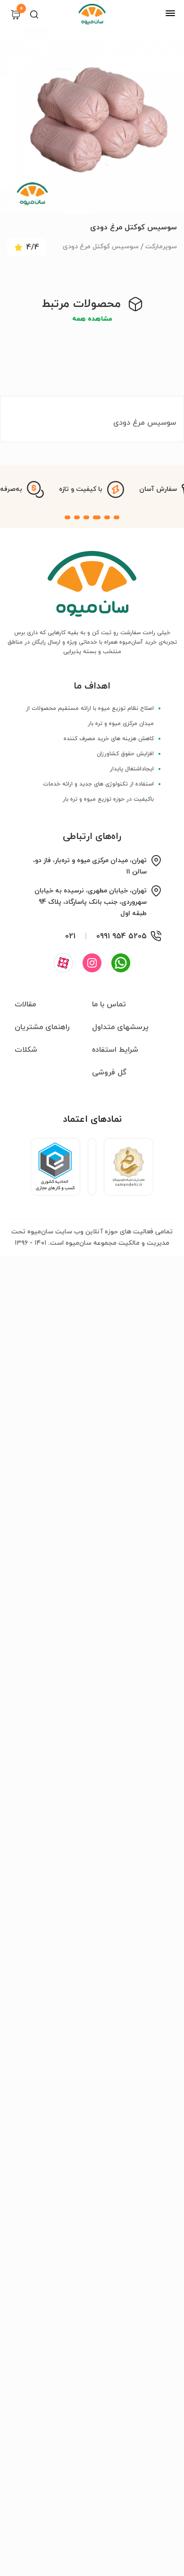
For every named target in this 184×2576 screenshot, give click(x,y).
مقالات (25, 1004)
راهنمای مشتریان (42, 1027)
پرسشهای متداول (120, 1027)
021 (70, 936)
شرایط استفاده (115, 1050)
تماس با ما (109, 1004)
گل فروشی (109, 1073)
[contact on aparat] (63, 963)
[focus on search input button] (34, 14)
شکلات (26, 1050)
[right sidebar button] (170, 13)
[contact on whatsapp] (121, 963)
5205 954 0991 (121, 936)
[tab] (117, 517)
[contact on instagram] (92, 963)
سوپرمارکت (161, 247)
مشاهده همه (92, 319)
